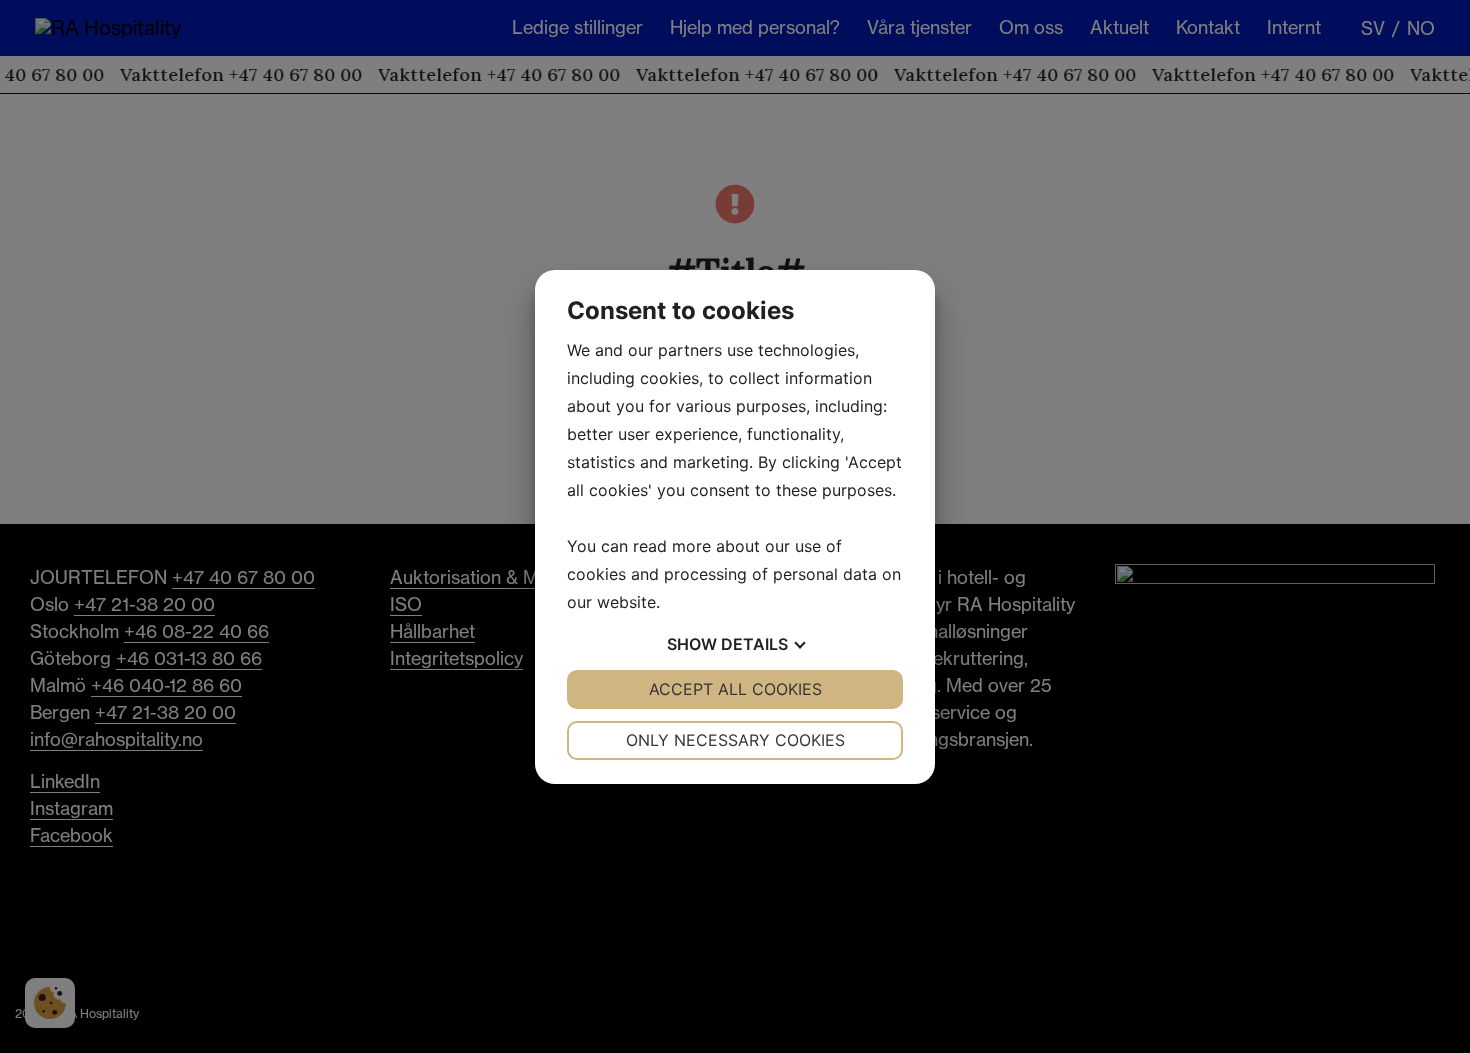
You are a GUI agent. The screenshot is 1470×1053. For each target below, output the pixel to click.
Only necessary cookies (735, 740)
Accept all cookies (735, 689)
